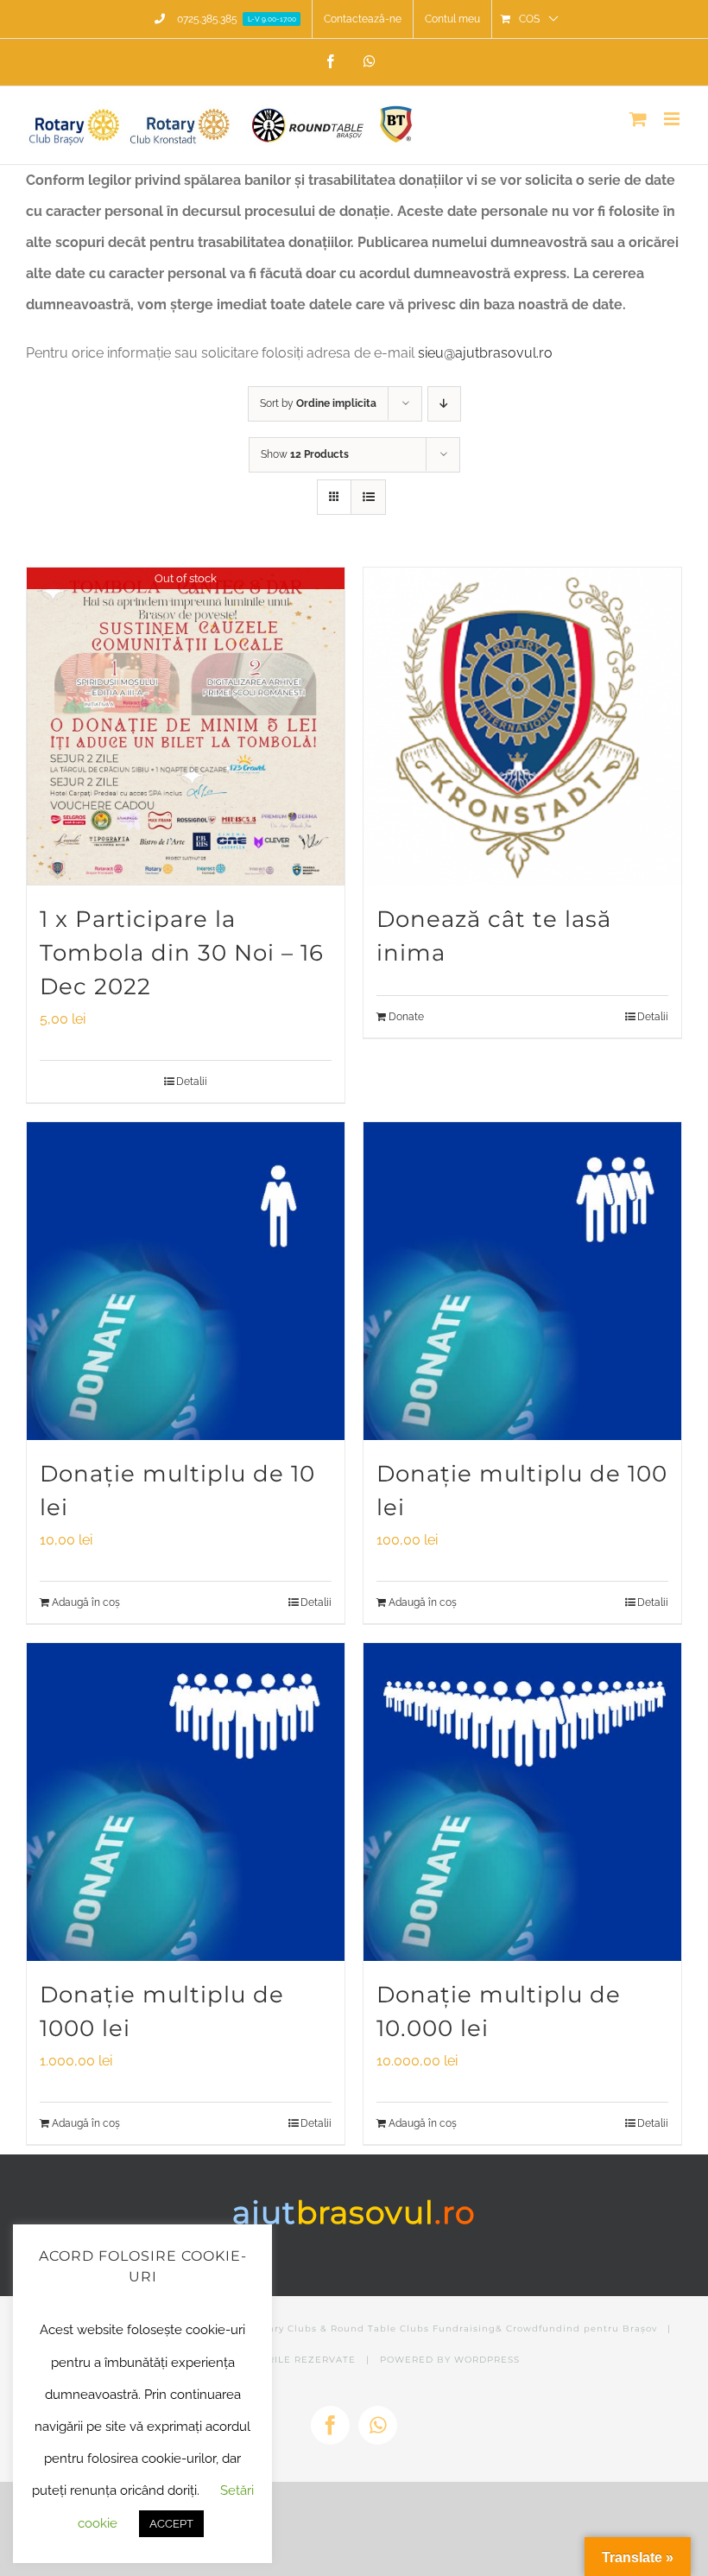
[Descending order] (444, 404)
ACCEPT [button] (171, 2524)
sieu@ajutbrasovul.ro (485, 353)
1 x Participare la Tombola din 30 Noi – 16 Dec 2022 (182, 953)
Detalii (192, 1082)
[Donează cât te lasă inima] (522, 726)
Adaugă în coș (86, 1602)
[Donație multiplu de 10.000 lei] (522, 1802)
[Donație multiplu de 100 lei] (522, 1281)
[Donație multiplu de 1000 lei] (186, 1802)
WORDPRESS (487, 2360)
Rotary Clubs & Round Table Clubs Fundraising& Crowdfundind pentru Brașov (454, 2329)
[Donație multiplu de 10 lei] (186, 1281)
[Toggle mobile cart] (638, 119)
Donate (406, 1017)
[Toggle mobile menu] (673, 119)
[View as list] (368, 497)
